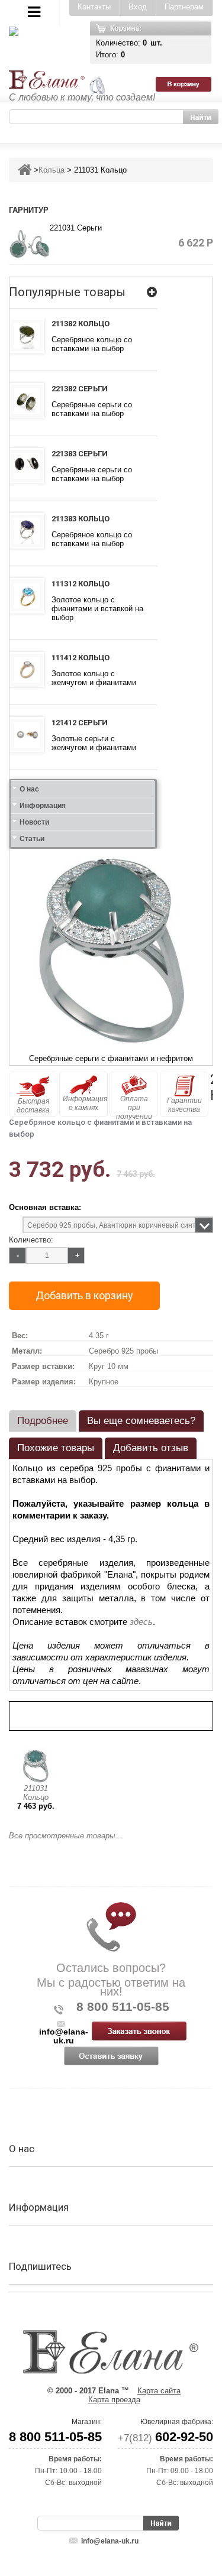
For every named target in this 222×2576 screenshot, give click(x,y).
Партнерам (184, 7)
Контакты (94, 7)
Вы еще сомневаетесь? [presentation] (141, 1421)
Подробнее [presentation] (43, 1421)
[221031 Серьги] (29, 243)
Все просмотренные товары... (66, 1836)
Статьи (32, 839)
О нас (29, 789)
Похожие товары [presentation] (56, 1448)
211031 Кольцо (36, 1793)
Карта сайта (159, 2391)
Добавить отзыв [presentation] (151, 1448)
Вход (138, 7)
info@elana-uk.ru (110, 2541)
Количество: (31, 1240)
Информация (43, 806)
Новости (34, 822)
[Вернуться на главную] (25, 170)
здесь (141, 1622)
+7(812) (165, 2438)
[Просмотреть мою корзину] (189, 42)
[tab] (43, 1421)
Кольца (52, 170)
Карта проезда (114, 2400)
